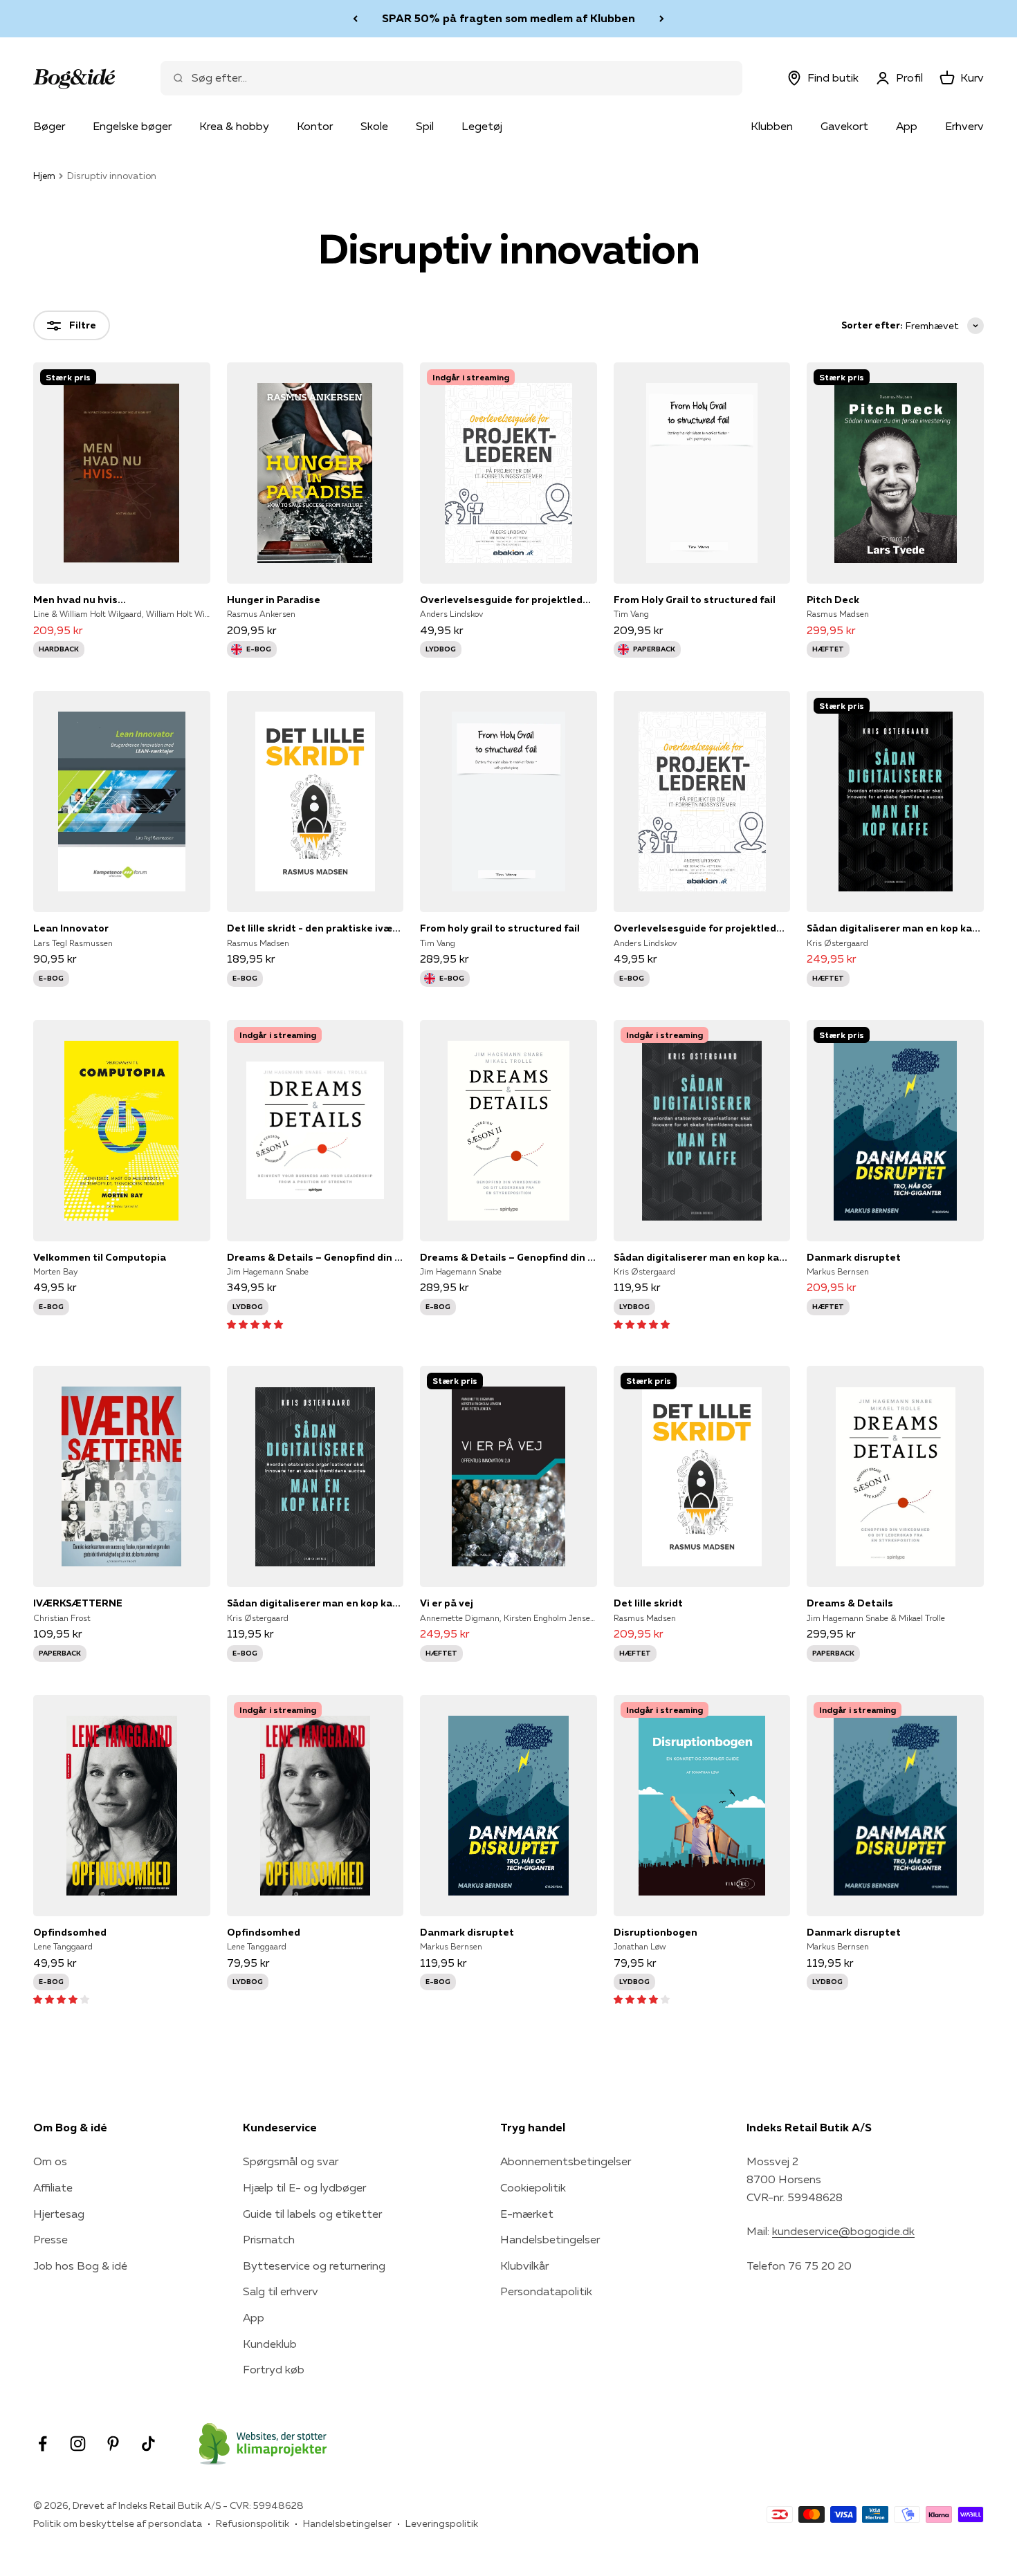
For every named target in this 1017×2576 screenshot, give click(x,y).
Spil (425, 126)
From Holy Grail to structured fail (695, 600)
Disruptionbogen (656, 1932)
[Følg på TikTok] (148, 2444)
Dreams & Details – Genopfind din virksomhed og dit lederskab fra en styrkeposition (315, 1257)
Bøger (49, 126)
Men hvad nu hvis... (80, 600)
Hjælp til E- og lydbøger (304, 2187)
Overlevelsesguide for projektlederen (508, 600)
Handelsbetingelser (550, 2239)
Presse (51, 2239)
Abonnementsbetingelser (566, 2161)
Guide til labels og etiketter (312, 2214)
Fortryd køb (274, 2369)
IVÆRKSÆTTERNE (78, 1603)
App (907, 126)
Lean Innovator (71, 928)
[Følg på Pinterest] (113, 2444)
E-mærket (527, 2214)
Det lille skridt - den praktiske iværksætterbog (315, 928)
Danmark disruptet (854, 1257)
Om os (50, 2161)
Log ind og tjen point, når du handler (508, 18)
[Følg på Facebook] (43, 2444)
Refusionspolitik (253, 2523)
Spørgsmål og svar (291, 2161)
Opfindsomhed (70, 1932)
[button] (255, 1324)
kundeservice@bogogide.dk (843, 2231)
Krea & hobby (234, 126)
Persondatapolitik (546, 2291)
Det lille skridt (648, 1603)
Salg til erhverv (281, 2291)
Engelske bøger (132, 126)
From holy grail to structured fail (500, 928)
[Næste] (662, 19)
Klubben (772, 126)
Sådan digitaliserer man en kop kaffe (895, 928)
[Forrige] (355, 19)
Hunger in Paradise (274, 600)
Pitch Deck (833, 600)
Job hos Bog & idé (80, 2265)
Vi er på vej (447, 1603)
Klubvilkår (524, 2265)
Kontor (315, 126)
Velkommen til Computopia (100, 1257)
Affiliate (53, 2187)
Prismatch (269, 2239)
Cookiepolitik (533, 2187)
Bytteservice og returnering (314, 2265)
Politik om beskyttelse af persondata (118, 2523)
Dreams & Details (850, 1603)
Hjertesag (59, 2214)
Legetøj (482, 126)
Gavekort (844, 126)
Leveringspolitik (442, 2523)
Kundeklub (270, 2344)
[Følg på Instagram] (78, 2444)
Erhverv (964, 126)
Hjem (44, 176)
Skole (374, 126)
